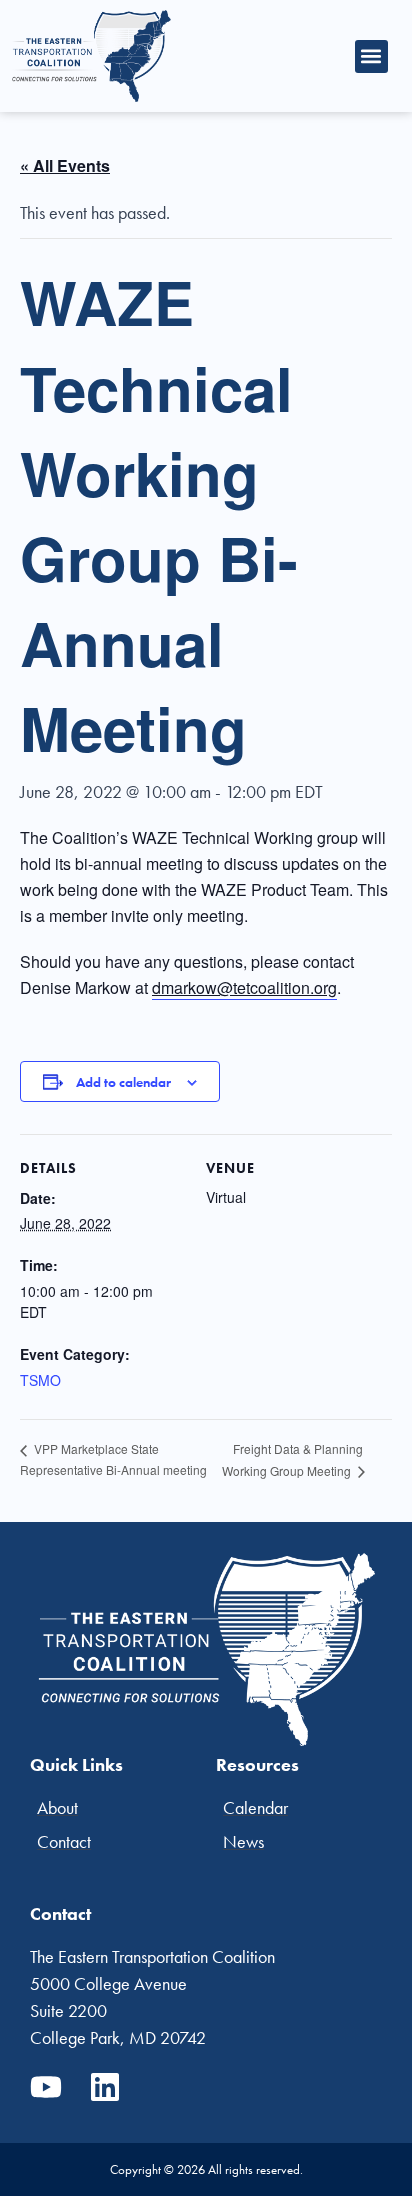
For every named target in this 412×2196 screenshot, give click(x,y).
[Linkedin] (105, 2087)
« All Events (65, 165)
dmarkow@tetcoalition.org (244, 987)
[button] (371, 56)
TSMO (40, 1380)
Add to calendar (123, 1082)
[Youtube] (46, 2087)
